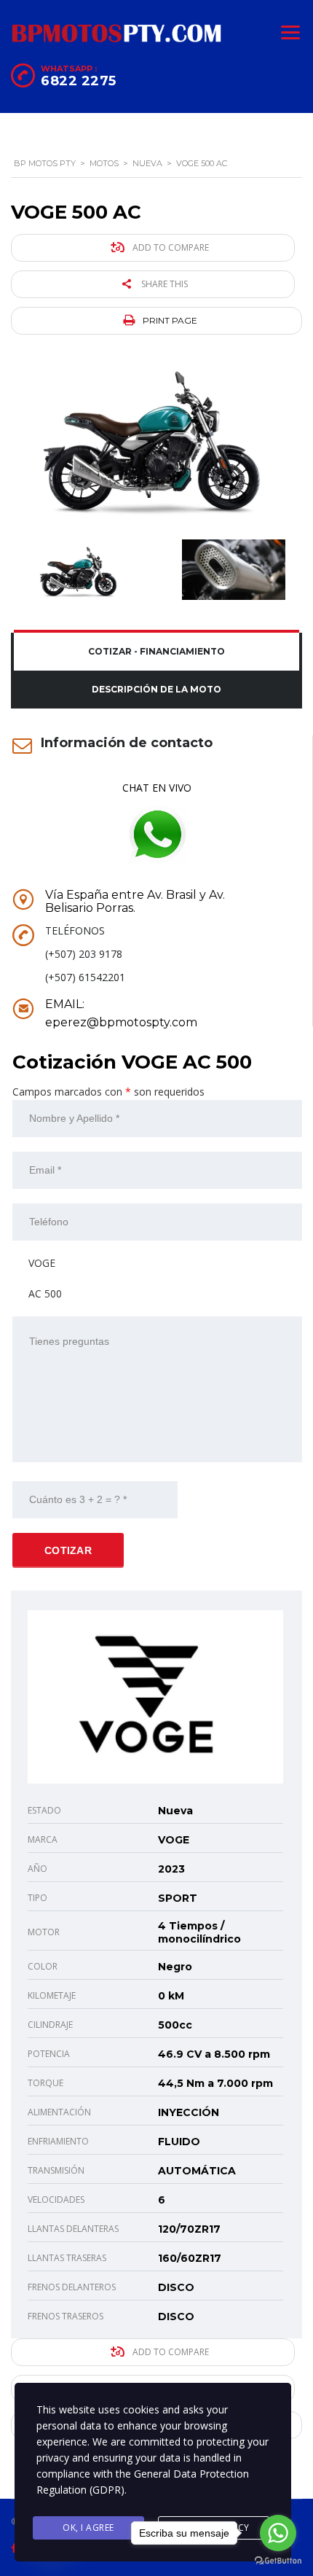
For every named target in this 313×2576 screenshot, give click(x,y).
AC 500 (45, 1293)
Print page (169, 320)
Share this (163, 284)
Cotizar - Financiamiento (156, 651)
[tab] (156, 652)
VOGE (42, 1263)
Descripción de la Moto (156, 689)
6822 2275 (79, 81)
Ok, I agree (88, 2528)
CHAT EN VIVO (157, 788)
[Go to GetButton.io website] (278, 2561)
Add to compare (170, 247)
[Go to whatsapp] (278, 2533)
